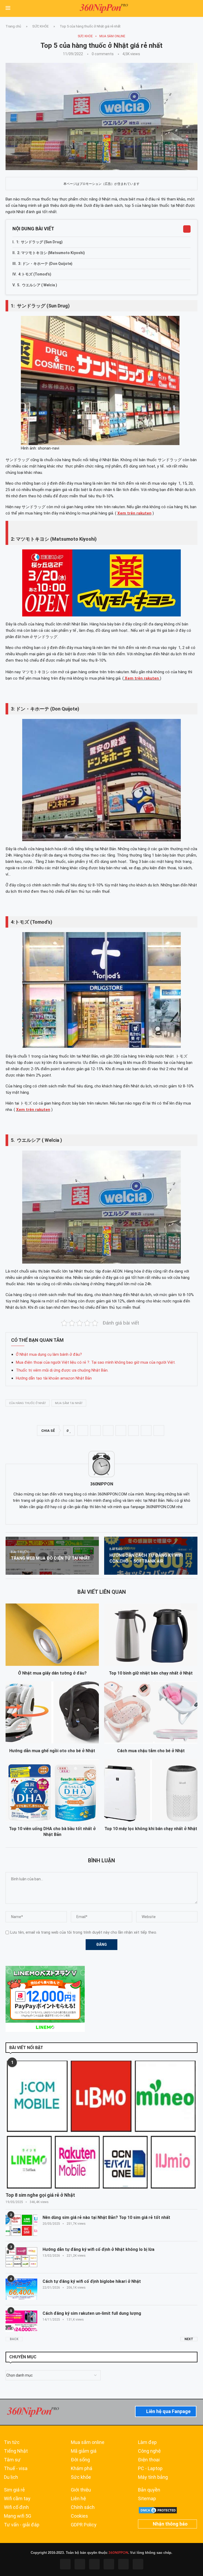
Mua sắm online (88, 2442)
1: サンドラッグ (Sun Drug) (39, 242)
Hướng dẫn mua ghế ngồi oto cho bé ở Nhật (52, 1751)
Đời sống (80, 2460)
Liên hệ (78, 2499)
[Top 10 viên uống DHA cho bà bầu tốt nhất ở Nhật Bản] (52, 1790)
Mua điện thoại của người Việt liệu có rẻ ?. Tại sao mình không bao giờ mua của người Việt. (96, 1362)
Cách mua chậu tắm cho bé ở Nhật (151, 1751)
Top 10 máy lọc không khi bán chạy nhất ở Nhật (151, 1829)
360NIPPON (118, 2553)
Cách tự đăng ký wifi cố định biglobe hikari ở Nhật (92, 2281)
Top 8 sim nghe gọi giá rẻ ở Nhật (40, 2195)
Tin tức (12, 2442)
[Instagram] (94, 2564)
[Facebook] (65, 2564)
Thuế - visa (16, 2469)
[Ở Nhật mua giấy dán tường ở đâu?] (52, 1635)
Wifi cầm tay (17, 2499)
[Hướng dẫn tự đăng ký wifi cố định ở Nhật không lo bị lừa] (21, 2257)
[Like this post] (70, 1431)
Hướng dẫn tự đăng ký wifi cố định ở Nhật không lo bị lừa (98, 2249)
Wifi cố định (16, 2507)
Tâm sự (12, 2460)
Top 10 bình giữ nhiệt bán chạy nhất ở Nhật (151, 1673)
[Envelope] (138, 2564)
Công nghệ (149, 2451)
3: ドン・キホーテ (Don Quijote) (45, 264)
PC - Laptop (150, 2469)
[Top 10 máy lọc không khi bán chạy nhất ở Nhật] (151, 1790)
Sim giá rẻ (14, 2490)
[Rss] (123, 2564)
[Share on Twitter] (95, 1430)
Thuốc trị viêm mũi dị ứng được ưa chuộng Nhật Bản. (62, 1370)
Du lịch (11, 2477)
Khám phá (82, 2469)
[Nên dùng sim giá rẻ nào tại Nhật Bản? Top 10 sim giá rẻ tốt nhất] (21, 2225)
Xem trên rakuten (33, 1110)
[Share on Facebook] (83, 1430)
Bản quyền (149, 2490)
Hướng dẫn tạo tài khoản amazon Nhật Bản (54, 1378)
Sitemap (147, 2499)
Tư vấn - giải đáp (22, 2525)
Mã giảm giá (84, 2451)
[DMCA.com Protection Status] (158, 2509)
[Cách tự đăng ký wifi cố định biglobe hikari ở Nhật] (21, 2289)
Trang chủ (13, 26)
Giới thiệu (81, 2490)
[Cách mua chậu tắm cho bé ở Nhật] (151, 1712)
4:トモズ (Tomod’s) (35, 274)
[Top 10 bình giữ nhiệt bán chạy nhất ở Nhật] (151, 1635)
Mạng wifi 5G (18, 2516)
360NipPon (102, 1484)
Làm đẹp (147, 2442)
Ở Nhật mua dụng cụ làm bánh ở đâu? (49, 1354)
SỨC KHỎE (40, 26)
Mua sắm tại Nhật (69, 1403)
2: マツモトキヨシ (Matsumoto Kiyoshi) (51, 253)
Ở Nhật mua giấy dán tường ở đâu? (52, 1673)
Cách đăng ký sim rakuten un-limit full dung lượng (92, 2313)
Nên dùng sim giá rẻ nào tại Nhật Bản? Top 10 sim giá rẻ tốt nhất (106, 2217)
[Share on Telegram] (133, 1430)
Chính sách (83, 2507)
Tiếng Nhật (16, 2451)
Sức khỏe (81, 2477)
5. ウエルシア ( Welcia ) (37, 285)
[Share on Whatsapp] (121, 1430)
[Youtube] (109, 2564)
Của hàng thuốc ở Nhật (27, 1403)
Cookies (79, 2516)
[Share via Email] (159, 1430)
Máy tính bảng (153, 2477)
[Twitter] (80, 2564)
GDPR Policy (84, 2525)
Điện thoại (149, 2460)
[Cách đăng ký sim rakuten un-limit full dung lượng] (21, 2321)
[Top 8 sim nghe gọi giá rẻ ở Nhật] (101, 2125)
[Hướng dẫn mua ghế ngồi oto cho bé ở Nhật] (52, 1712)
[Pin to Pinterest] (108, 1430)
